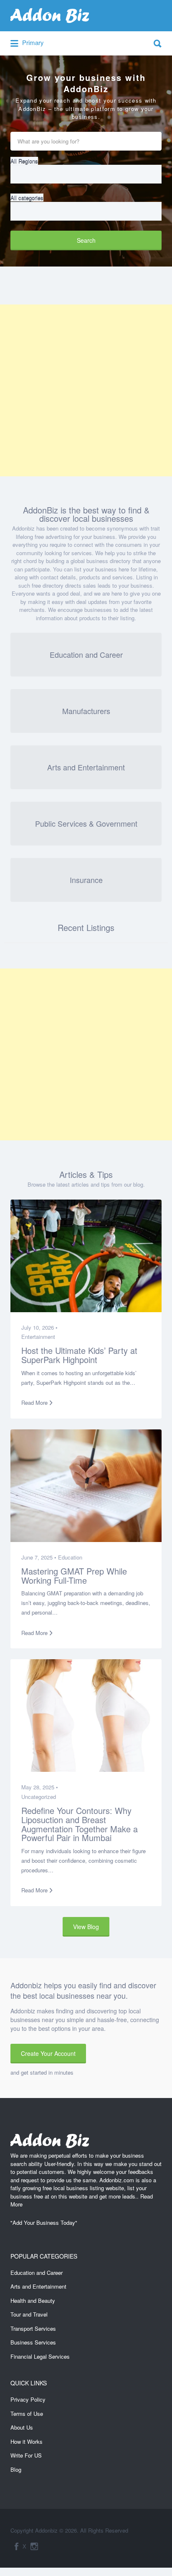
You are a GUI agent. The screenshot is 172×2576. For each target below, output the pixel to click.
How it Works (27, 2441)
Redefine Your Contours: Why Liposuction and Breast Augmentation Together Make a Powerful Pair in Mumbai (80, 1824)
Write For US (26, 2455)
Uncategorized (39, 1797)
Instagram (34, 2546)
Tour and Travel (29, 2314)
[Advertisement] (86, 390)
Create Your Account (48, 2053)
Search (86, 240)
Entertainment (38, 1337)
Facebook (16, 2546)
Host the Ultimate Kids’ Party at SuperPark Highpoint (79, 1355)
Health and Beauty (33, 2301)
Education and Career (37, 2273)
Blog (16, 2469)
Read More (34, 1402)
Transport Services (33, 2328)
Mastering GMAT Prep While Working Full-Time (74, 1576)
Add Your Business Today (44, 2223)
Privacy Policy (28, 2399)
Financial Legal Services (40, 2356)
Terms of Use (27, 2414)
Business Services (33, 2342)
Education (70, 1557)
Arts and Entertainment (38, 2286)
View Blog (86, 1927)
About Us (22, 2427)
